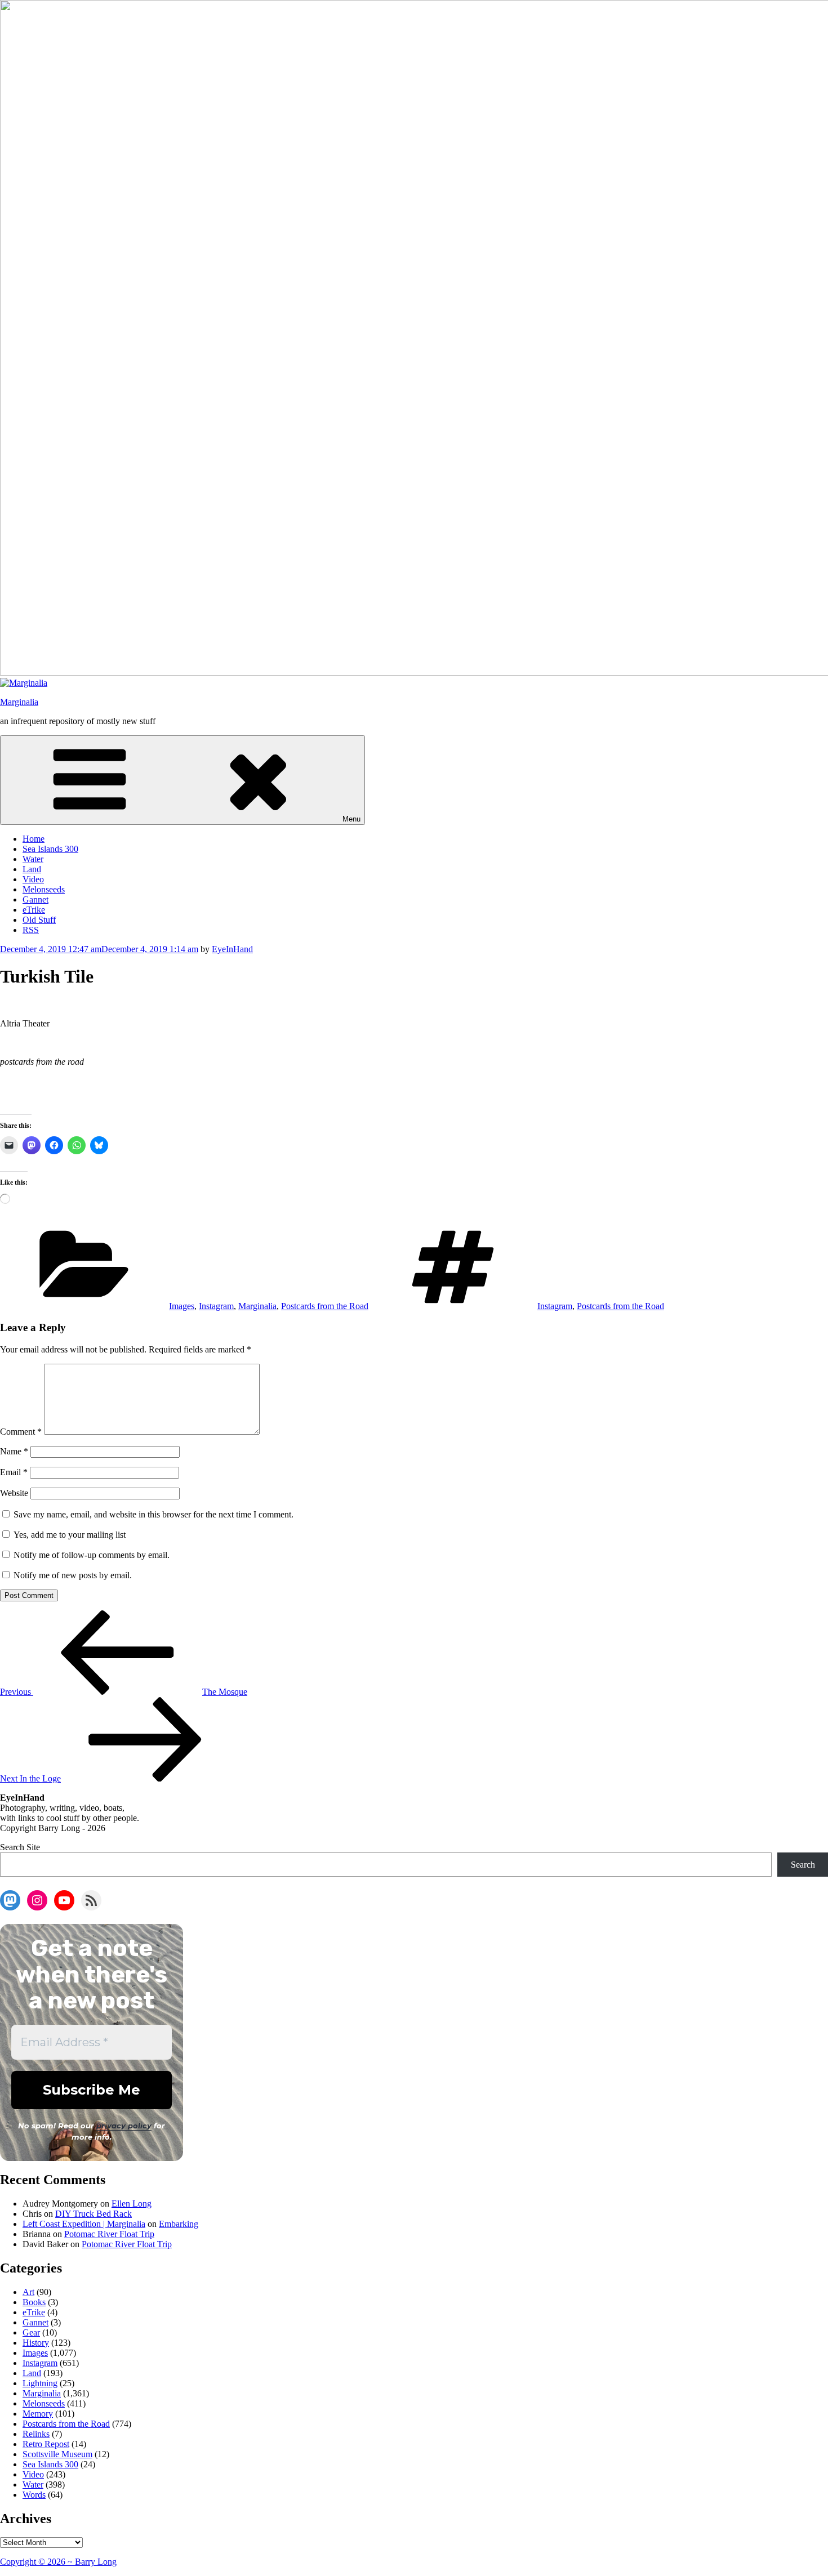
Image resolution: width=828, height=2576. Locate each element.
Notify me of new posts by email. (73, 1575)
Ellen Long (132, 2204)
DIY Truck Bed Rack (94, 2214)
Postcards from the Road (325, 1306)
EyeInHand (232, 949)
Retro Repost (46, 2444)
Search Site (20, 1847)
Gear (31, 2332)
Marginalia (19, 702)
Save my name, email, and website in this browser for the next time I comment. (153, 1514)
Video (33, 879)
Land (32, 869)
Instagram (216, 1306)
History (36, 2343)
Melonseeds (44, 889)
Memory (38, 2414)
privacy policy (124, 2126)
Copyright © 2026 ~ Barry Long (58, 2562)
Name (14, 1451)
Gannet (35, 899)
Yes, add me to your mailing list (68, 1535)
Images (182, 1306)
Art (28, 2292)
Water (33, 859)
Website (14, 1493)
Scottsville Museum (57, 2454)
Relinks (36, 2434)
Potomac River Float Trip (109, 2234)
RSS (31, 930)
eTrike (34, 910)
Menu (351, 819)
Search (803, 1865)
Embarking (179, 2224)
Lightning (40, 2383)
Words (34, 2495)
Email (14, 1472)
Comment (21, 1432)
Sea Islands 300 (50, 849)
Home (34, 839)
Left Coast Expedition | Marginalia (84, 2224)
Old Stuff (39, 920)
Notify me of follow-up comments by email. (92, 1555)
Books (34, 2302)
